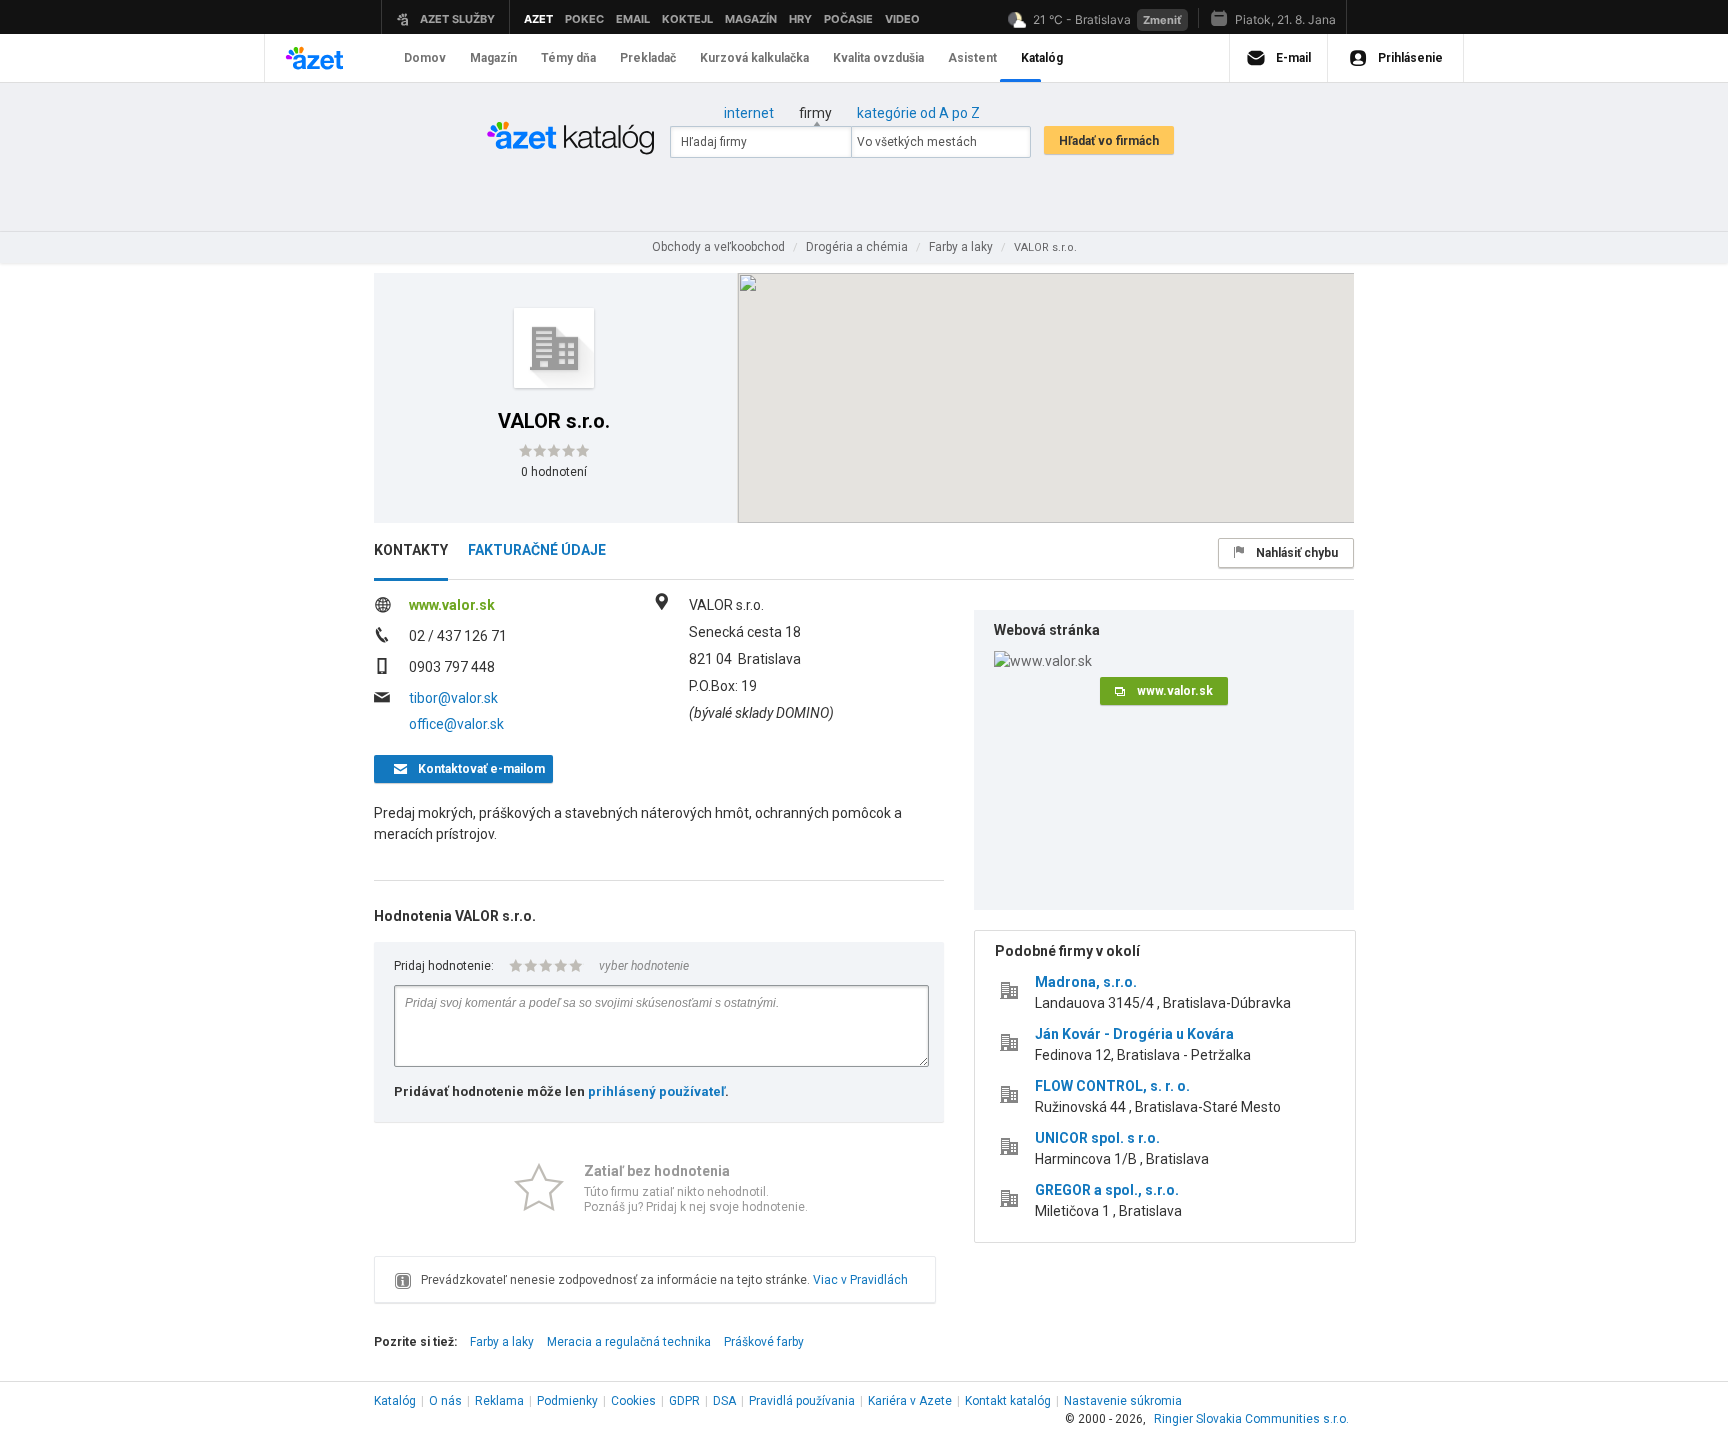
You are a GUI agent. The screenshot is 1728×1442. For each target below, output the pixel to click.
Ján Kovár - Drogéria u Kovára (1134, 1034)
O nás (445, 1401)
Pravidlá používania (802, 1401)
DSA (724, 1401)
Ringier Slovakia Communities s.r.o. (1251, 1419)
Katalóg (395, 1401)
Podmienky (567, 1401)
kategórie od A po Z (918, 113)
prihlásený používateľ (656, 1091)
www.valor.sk (452, 605)
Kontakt (1008, 1401)
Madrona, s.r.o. (1086, 982)
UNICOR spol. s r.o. (1097, 1138)
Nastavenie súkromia (1123, 1401)
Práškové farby (764, 1342)
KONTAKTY (411, 550)
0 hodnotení (554, 472)
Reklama (499, 1401)
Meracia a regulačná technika (629, 1342)
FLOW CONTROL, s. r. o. (1112, 1086)
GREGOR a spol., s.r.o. (1107, 1190)
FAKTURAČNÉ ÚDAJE (537, 550)
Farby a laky (502, 1342)
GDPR (684, 1401)
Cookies (633, 1401)
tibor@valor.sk (453, 698)
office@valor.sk (456, 724)
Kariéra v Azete (910, 1401)
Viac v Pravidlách (860, 1280)
